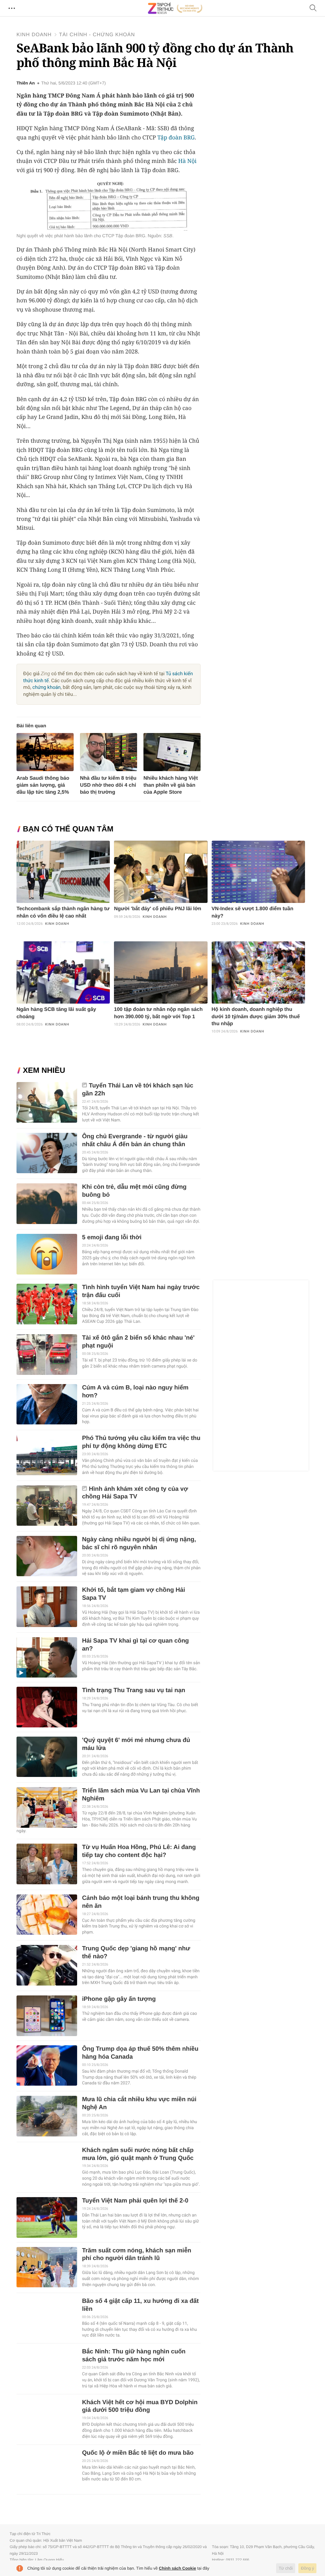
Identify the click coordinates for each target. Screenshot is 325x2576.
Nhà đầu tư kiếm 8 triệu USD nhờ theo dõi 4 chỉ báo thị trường (108, 785)
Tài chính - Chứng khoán (97, 35)
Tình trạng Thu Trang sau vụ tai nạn (133, 1690)
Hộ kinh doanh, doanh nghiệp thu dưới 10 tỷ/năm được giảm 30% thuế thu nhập (256, 1017)
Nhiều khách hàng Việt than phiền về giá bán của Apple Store (171, 785)
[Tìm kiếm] (313, 8)
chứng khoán (46, 687)
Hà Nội (188, 161)
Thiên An (26, 83)
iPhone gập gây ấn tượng (119, 1999)
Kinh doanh (34, 35)
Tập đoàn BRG (176, 138)
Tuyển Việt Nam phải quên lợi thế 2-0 (135, 2201)
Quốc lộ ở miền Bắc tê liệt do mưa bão (138, 2453)
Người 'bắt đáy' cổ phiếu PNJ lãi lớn (158, 909)
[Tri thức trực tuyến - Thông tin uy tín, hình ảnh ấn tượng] (175, 8)
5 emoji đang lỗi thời (112, 1238)
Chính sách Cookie (178, 2568)
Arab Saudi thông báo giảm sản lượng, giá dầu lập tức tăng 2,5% (43, 785)
